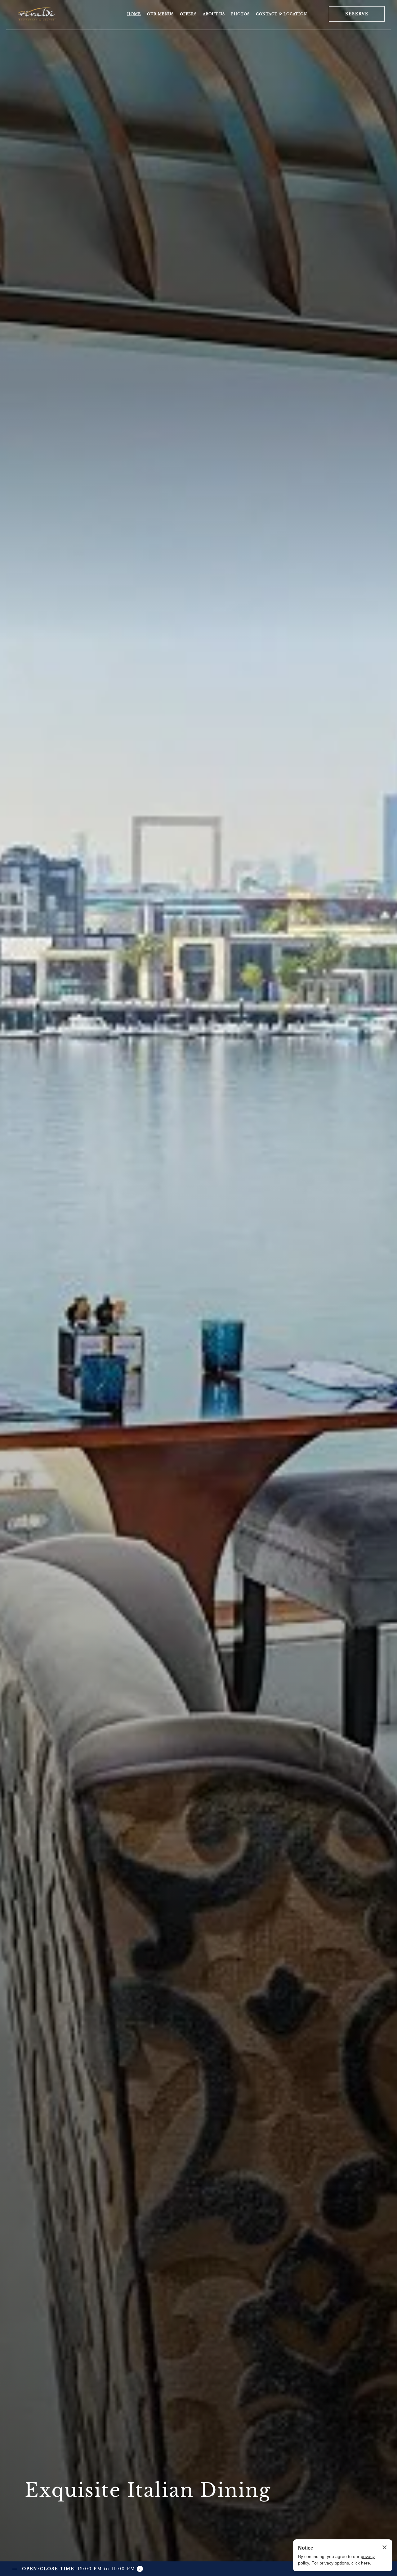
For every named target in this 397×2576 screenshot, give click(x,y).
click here (361, 2563)
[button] (78, 2569)
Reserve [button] (357, 14)
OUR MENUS (160, 14)
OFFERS (188, 14)
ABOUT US (214, 14)
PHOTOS (240, 14)
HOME (134, 14)
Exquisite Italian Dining (148, 2490)
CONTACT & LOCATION (281, 14)
